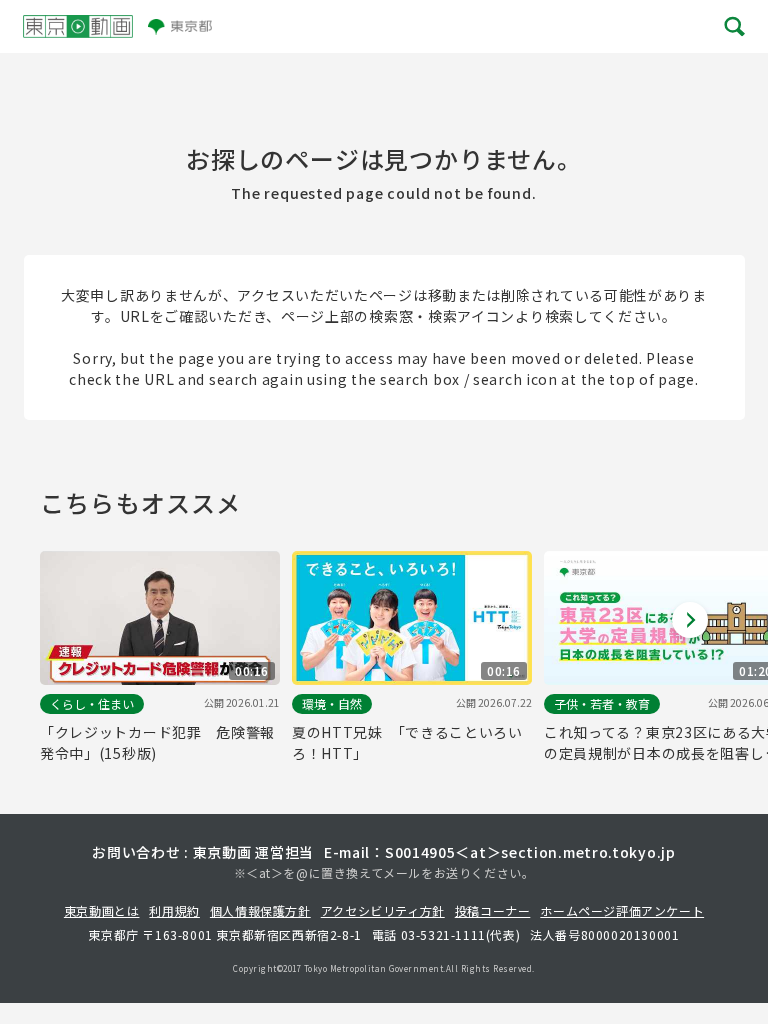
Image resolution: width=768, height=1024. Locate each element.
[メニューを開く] (733, 26)
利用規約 (174, 910)
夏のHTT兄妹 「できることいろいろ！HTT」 (407, 742)
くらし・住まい (92, 703)
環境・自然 (332, 703)
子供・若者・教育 (602, 703)
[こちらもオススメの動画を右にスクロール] (690, 620)
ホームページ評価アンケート (622, 910)
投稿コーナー (493, 910)
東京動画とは (102, 910)
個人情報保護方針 (260, 910)
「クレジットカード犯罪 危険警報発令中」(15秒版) (157, 742)
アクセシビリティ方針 (383, 910)
